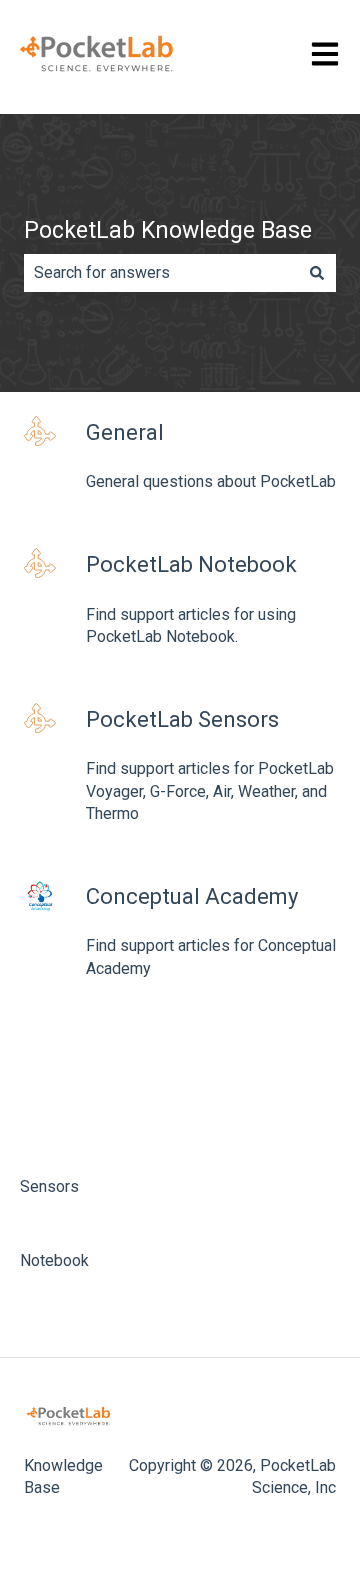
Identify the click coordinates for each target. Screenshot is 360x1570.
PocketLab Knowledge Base (168, 230)
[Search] (317, 273)
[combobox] (161, 273)
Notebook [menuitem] (54, 1260)
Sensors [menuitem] (49, 1186)
